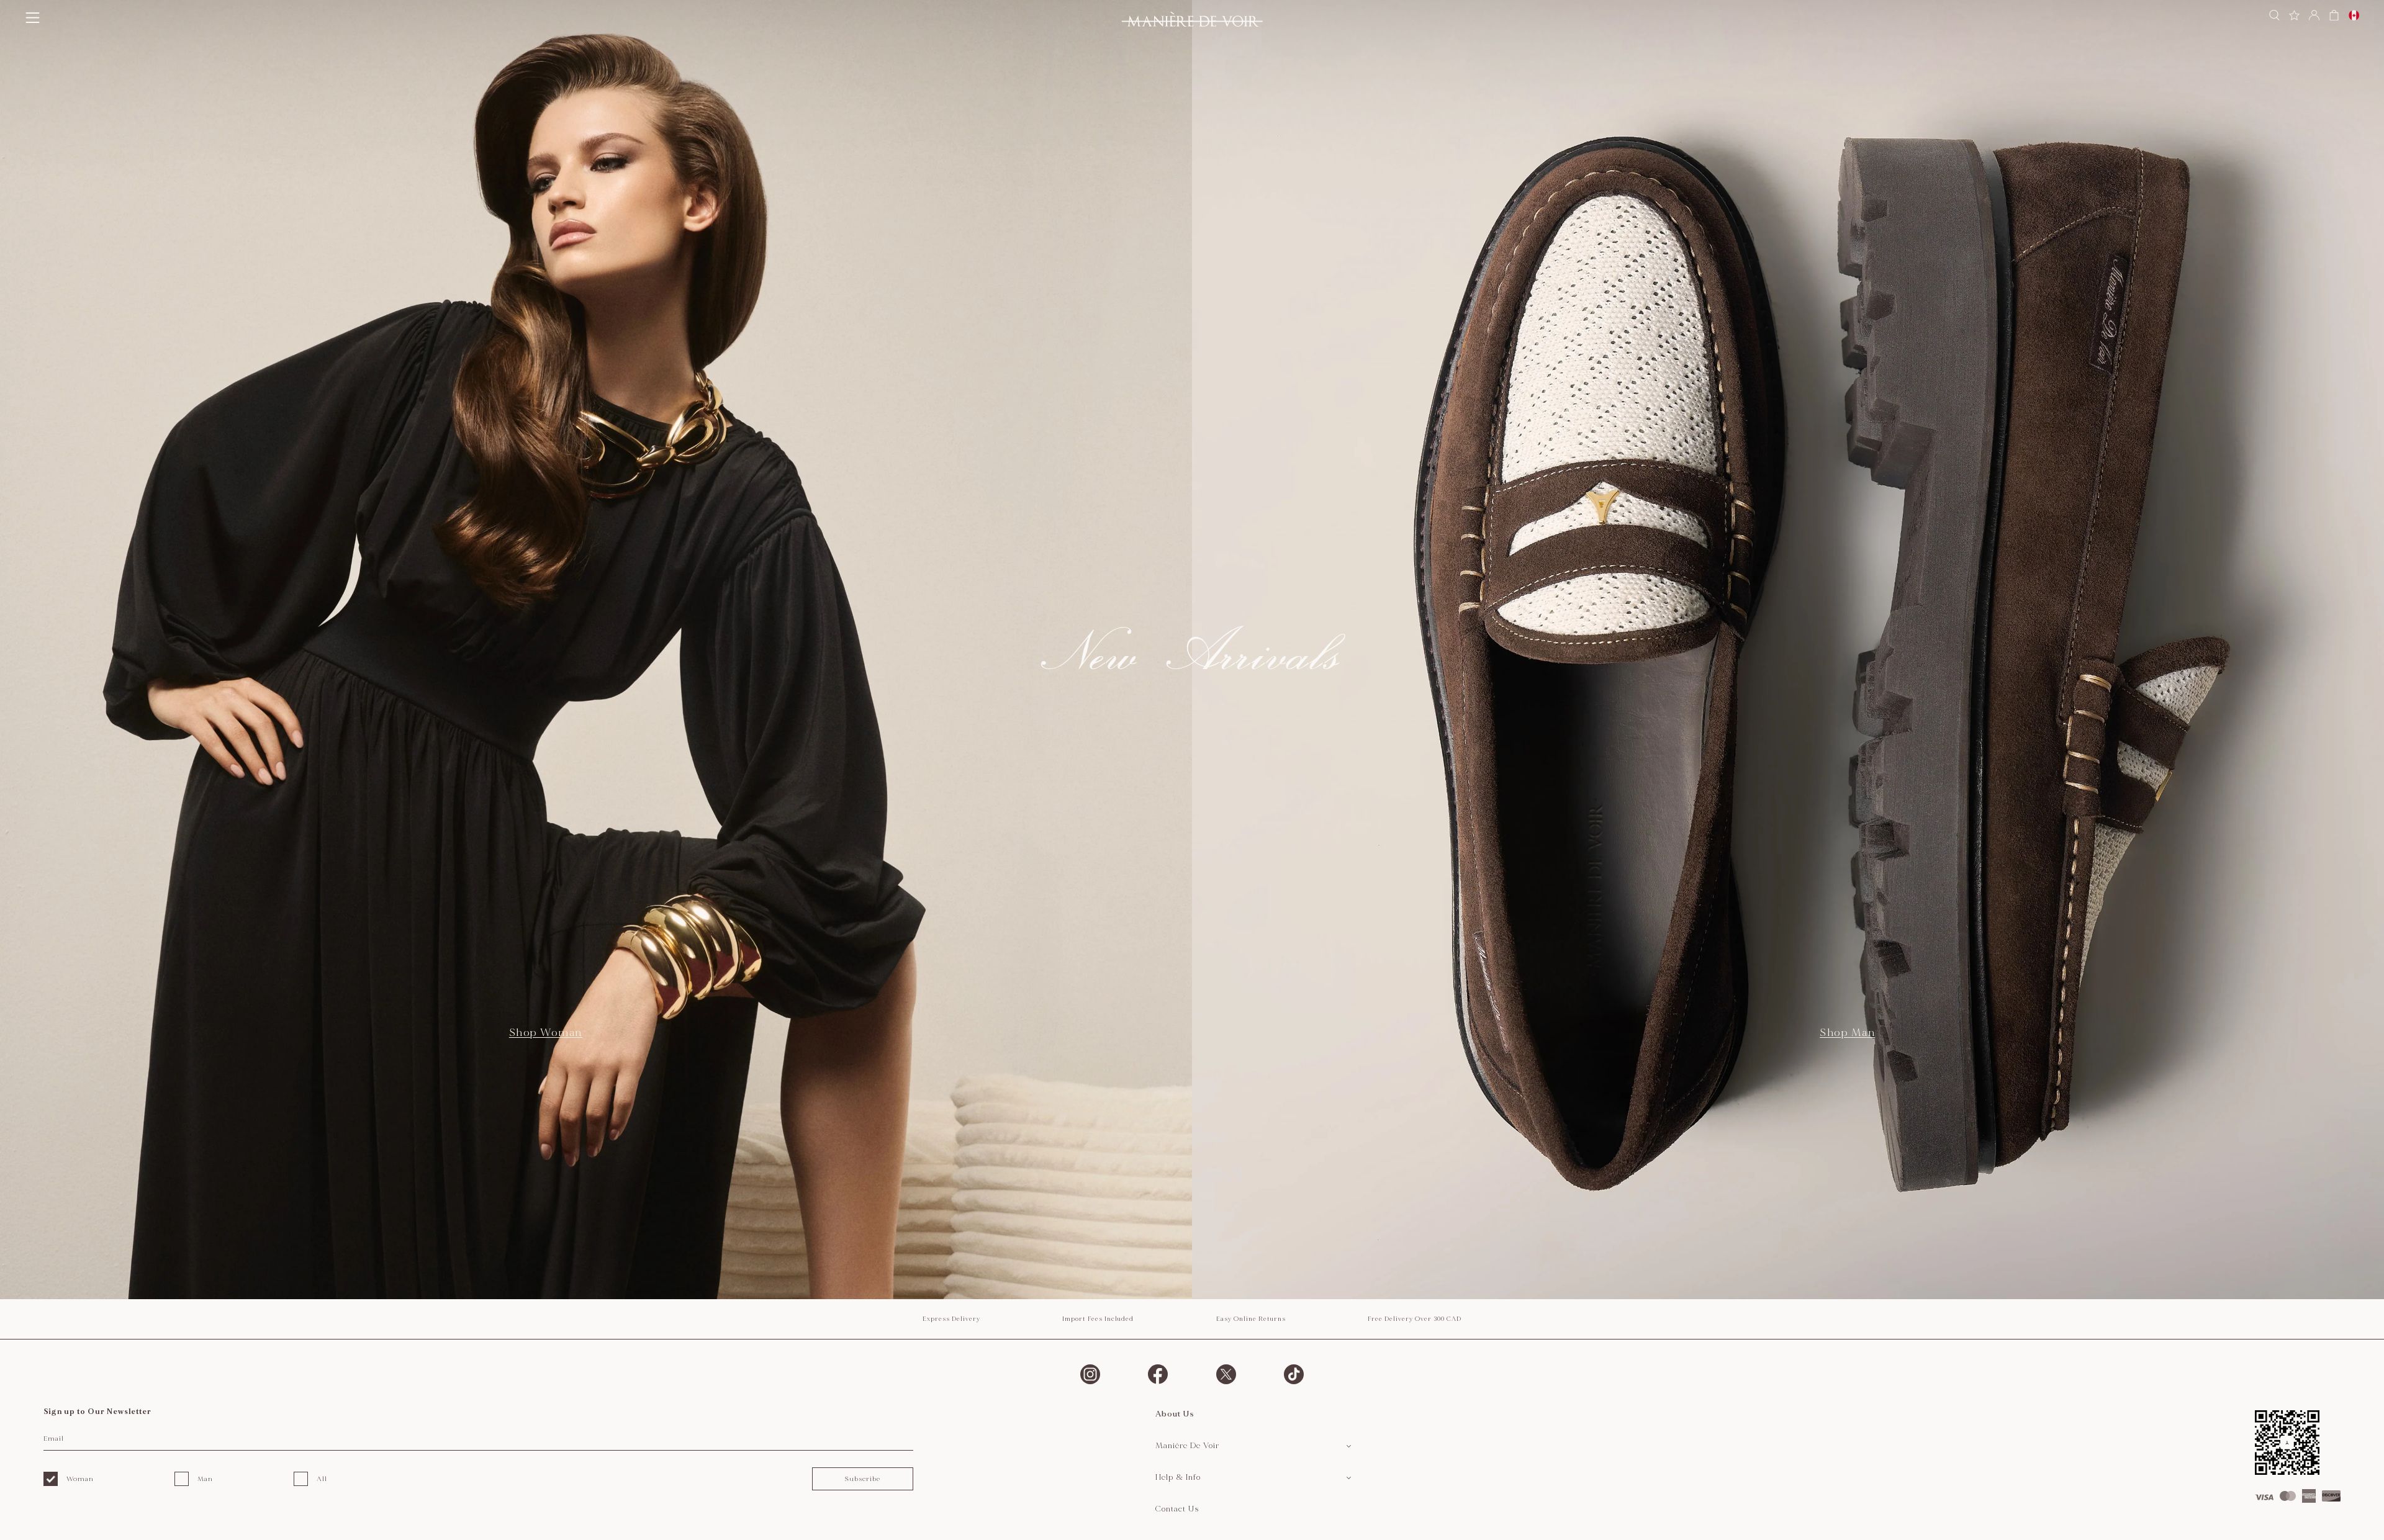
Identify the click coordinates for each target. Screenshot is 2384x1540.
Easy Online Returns (1251, 1319)
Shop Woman (546, 1033)
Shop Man (1847, 1033)
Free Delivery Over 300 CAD (1415, 1319)
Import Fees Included (1098, 1319)
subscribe (862, 1479)
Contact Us (1177, 1509)
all (322, 1479)
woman (80, 1479)
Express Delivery (951, 1319)
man (205, 1479)
